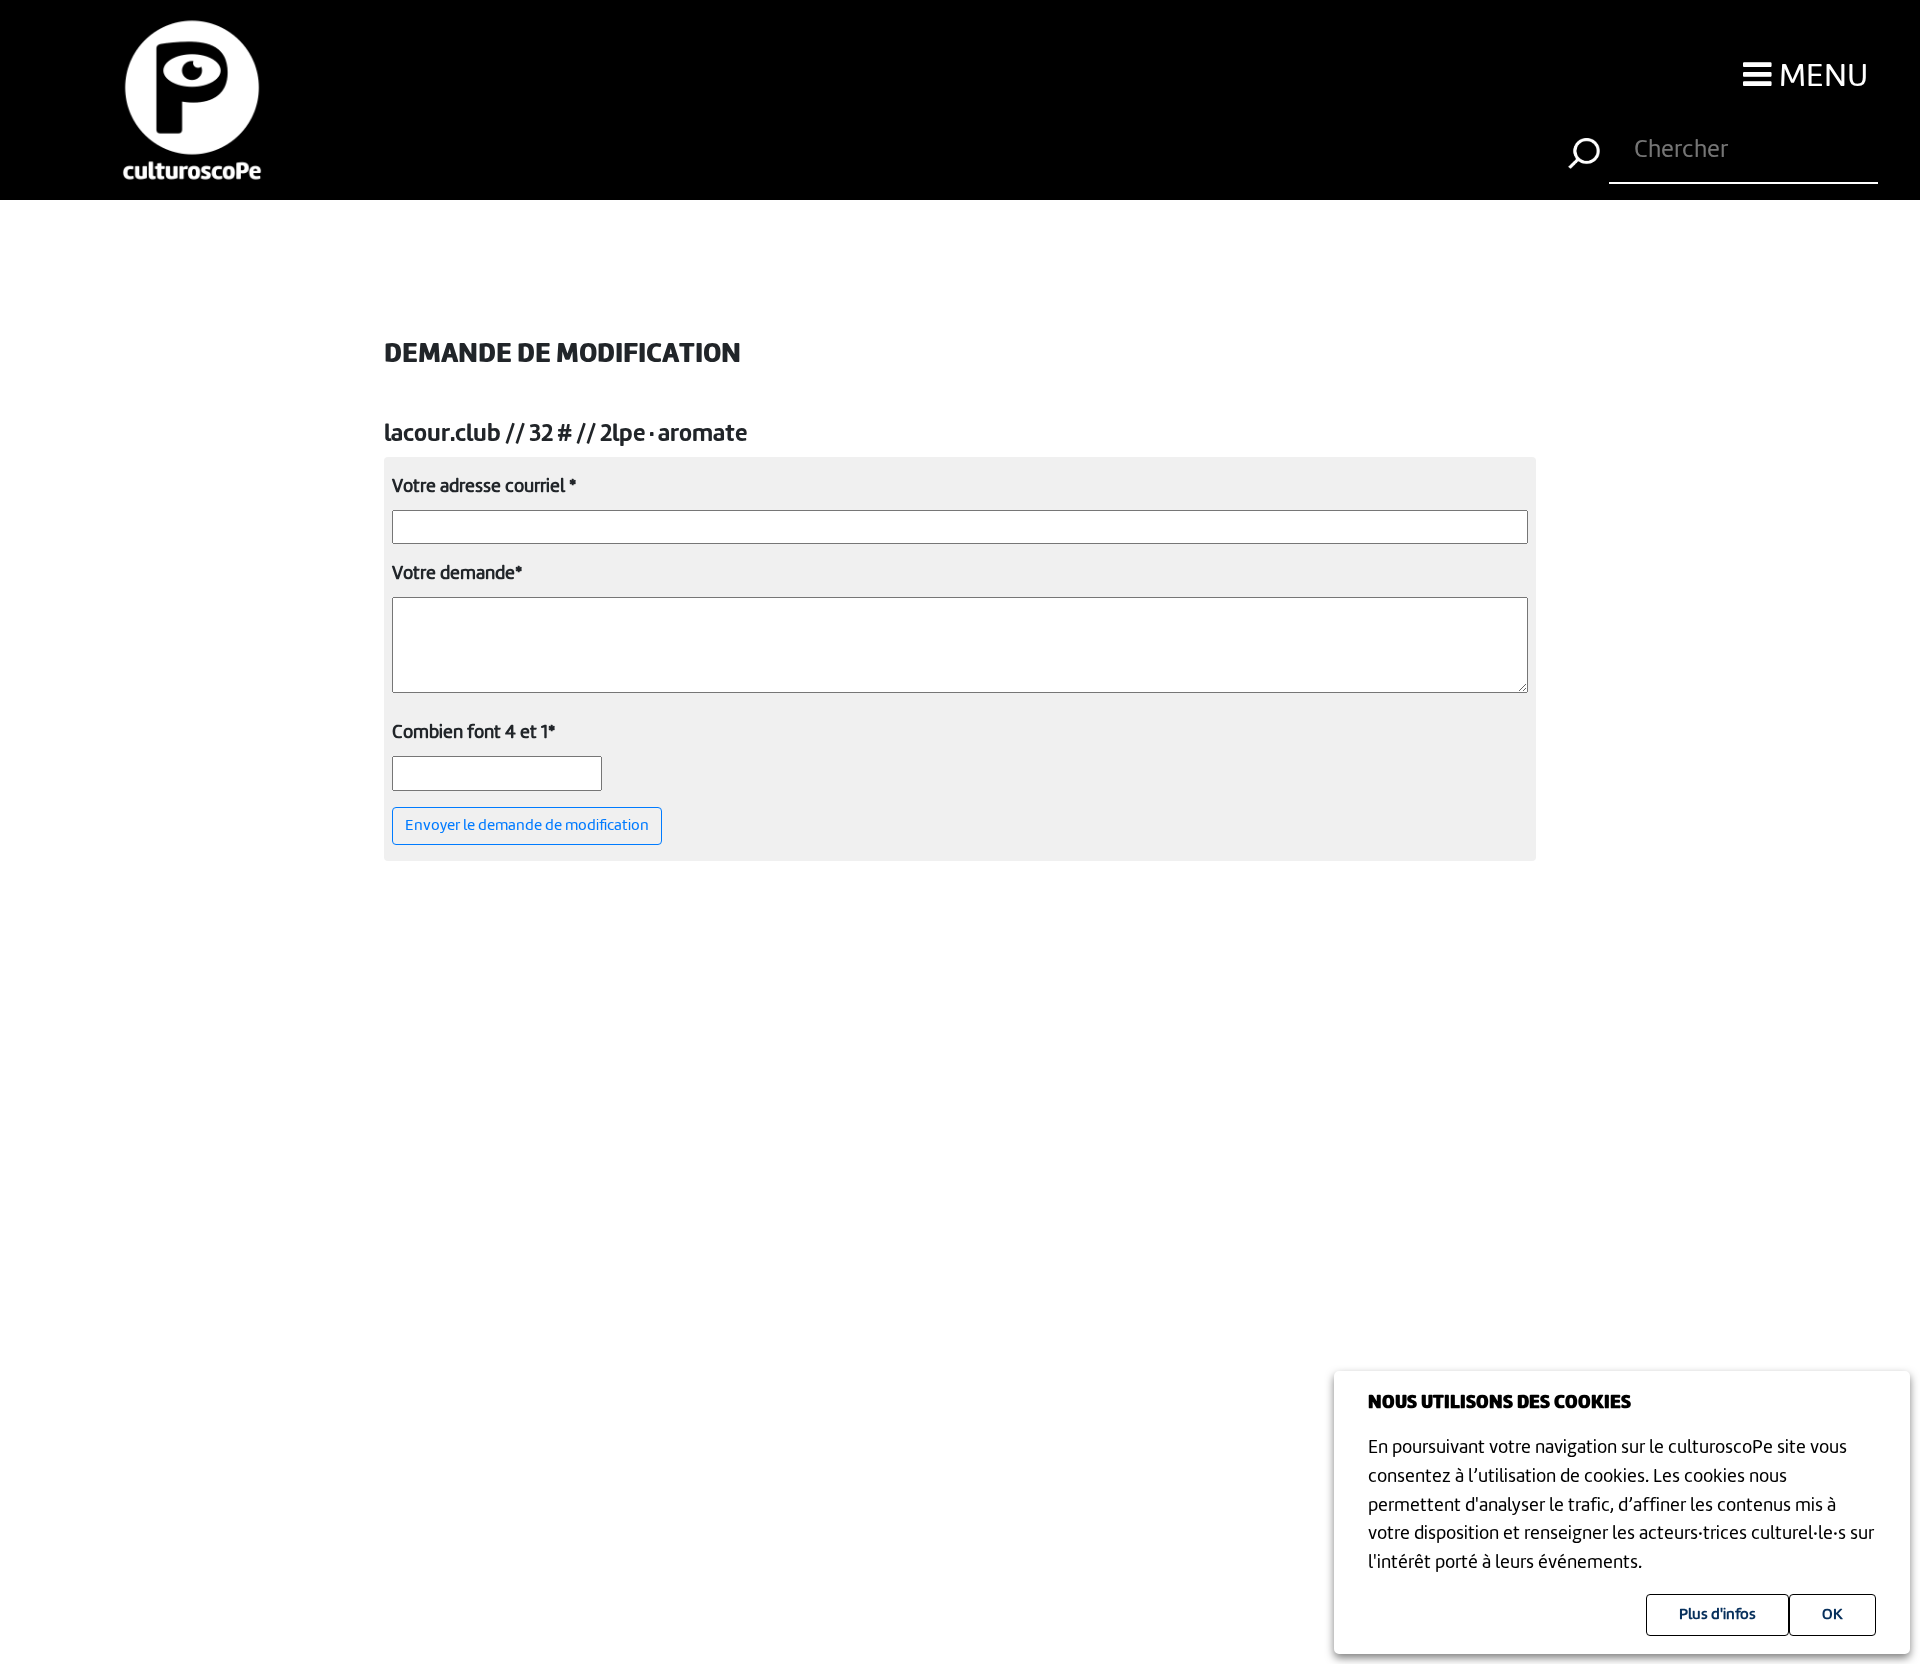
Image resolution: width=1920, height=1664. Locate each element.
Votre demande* (457, 574)
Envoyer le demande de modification (527, 826)
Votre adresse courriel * (484, 487)
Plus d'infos (1717, 1615)
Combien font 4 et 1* (473, 733)
